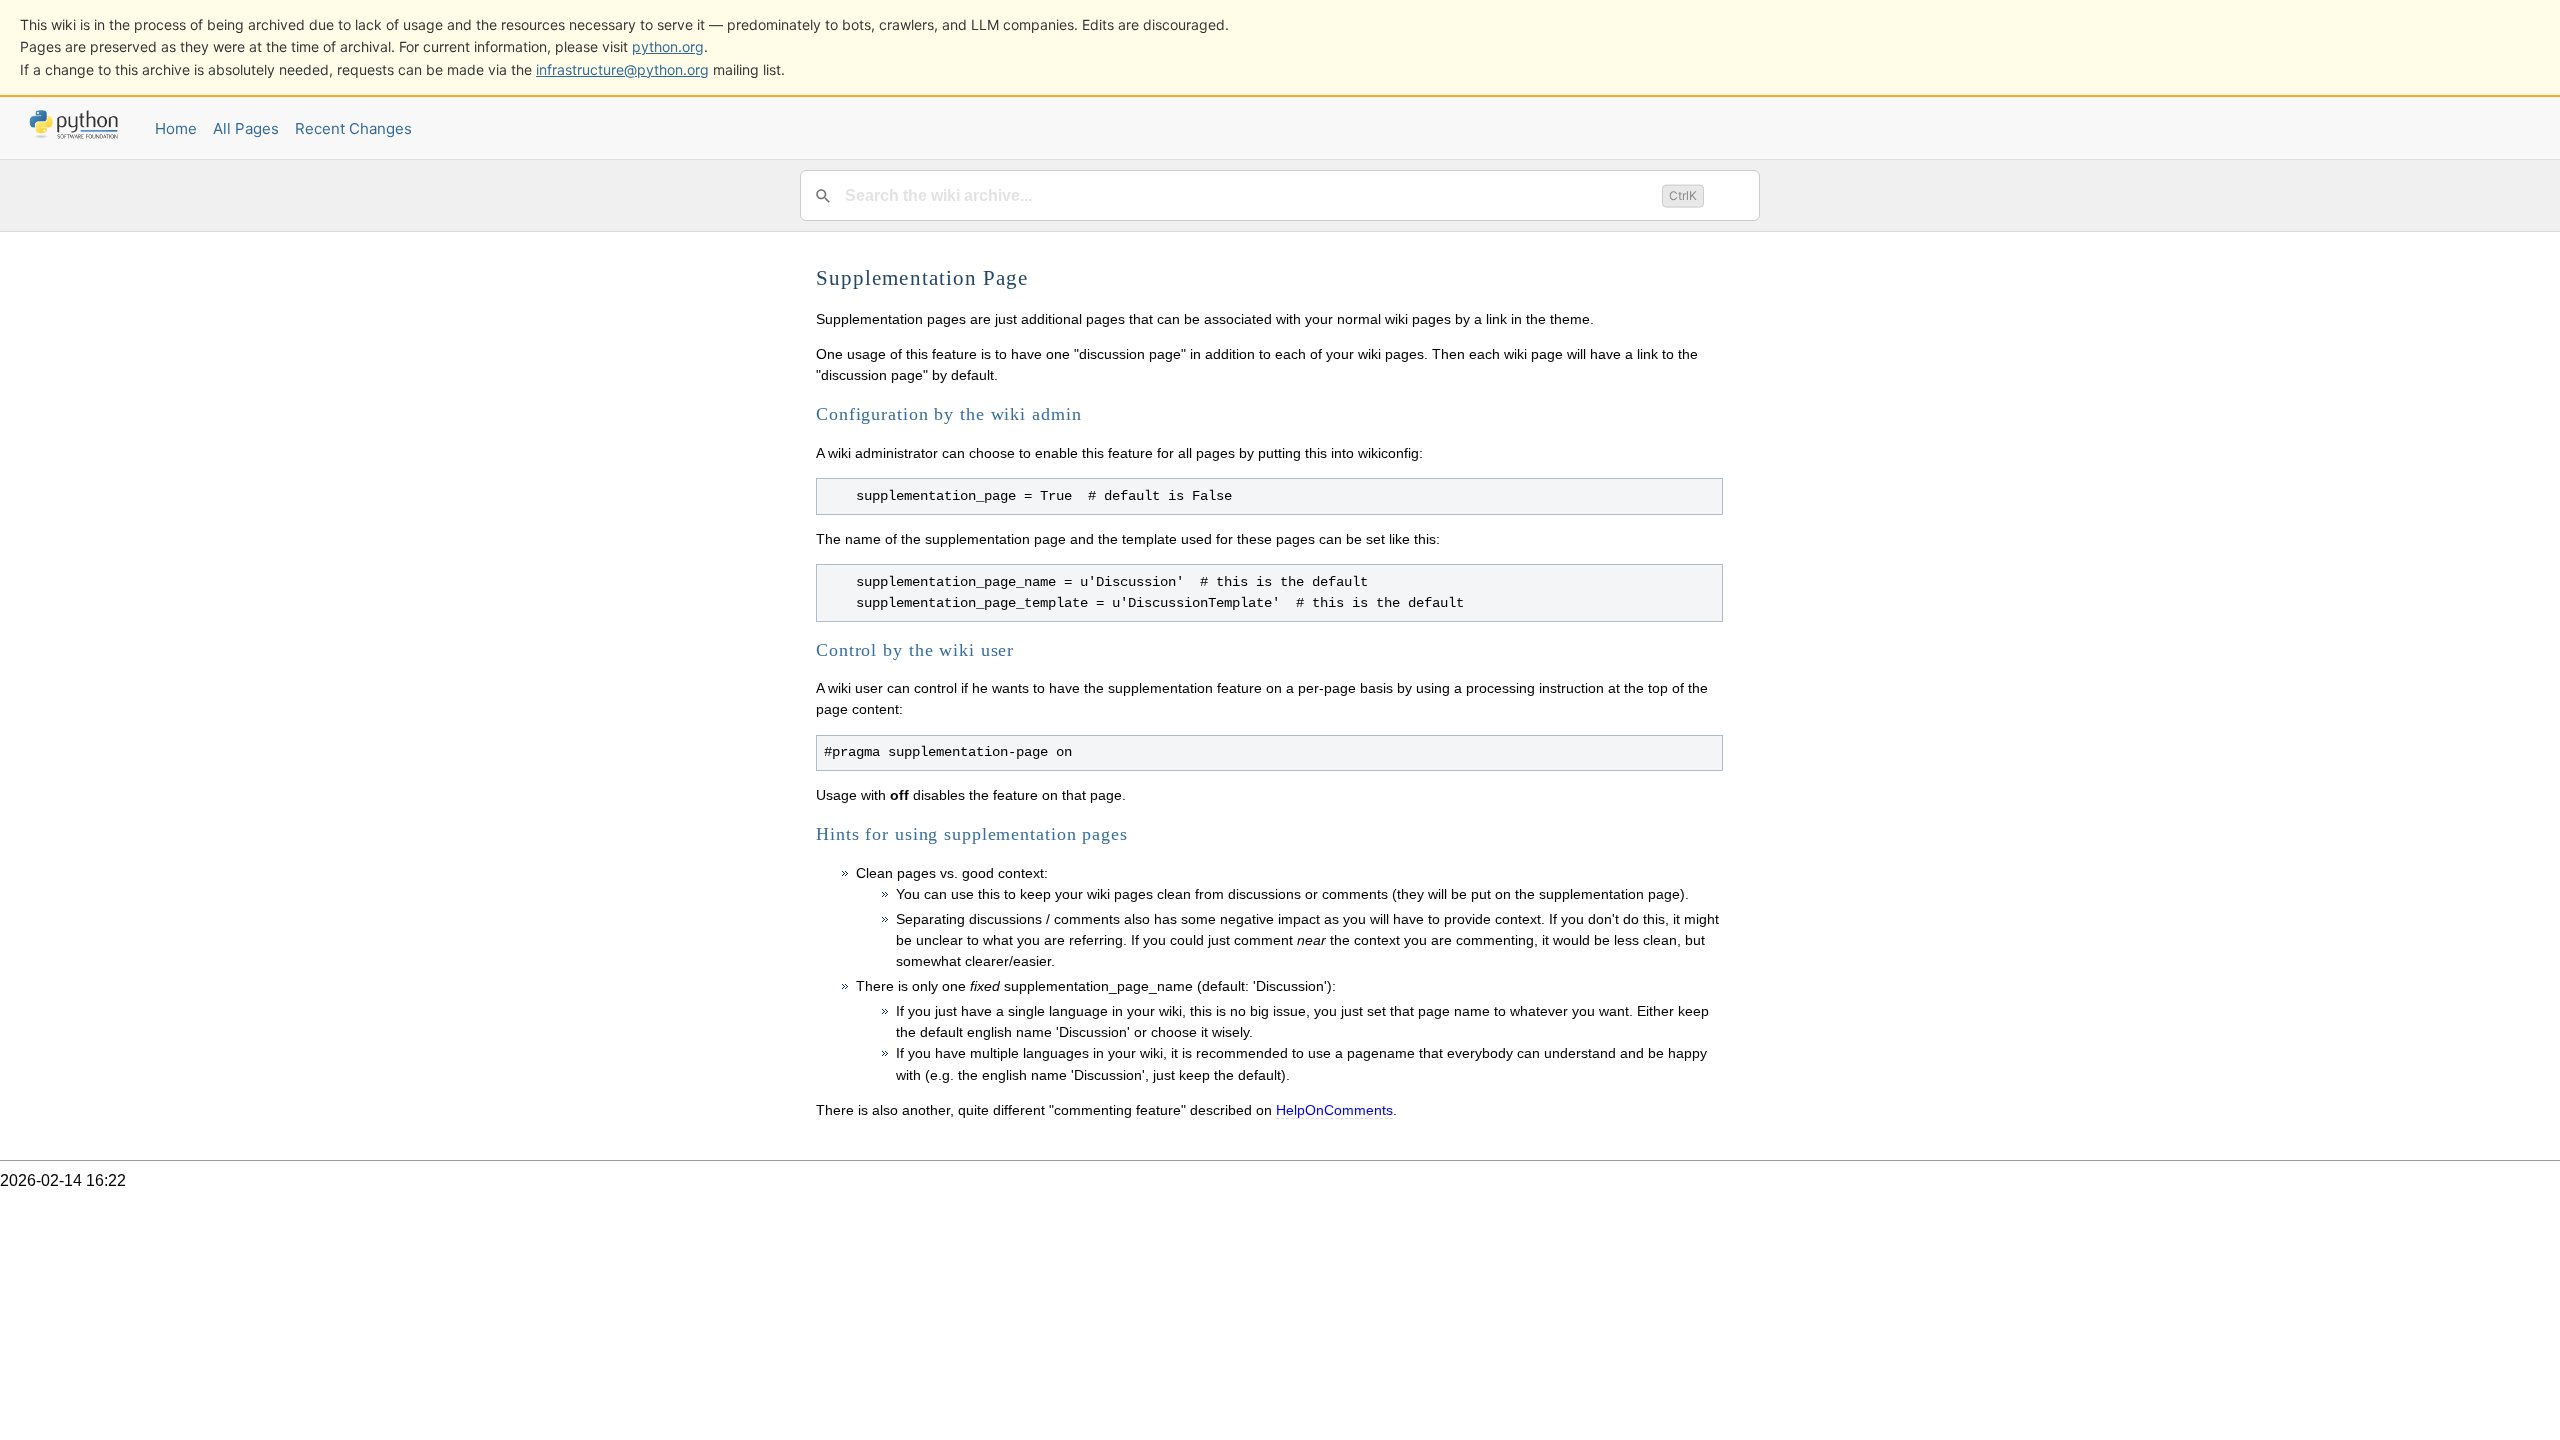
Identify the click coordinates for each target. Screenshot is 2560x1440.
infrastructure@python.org (622, 69)
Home (176, 128)
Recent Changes (353, 128)
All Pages (246, 128)
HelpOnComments (1334, 1110)
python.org (668, 46)
